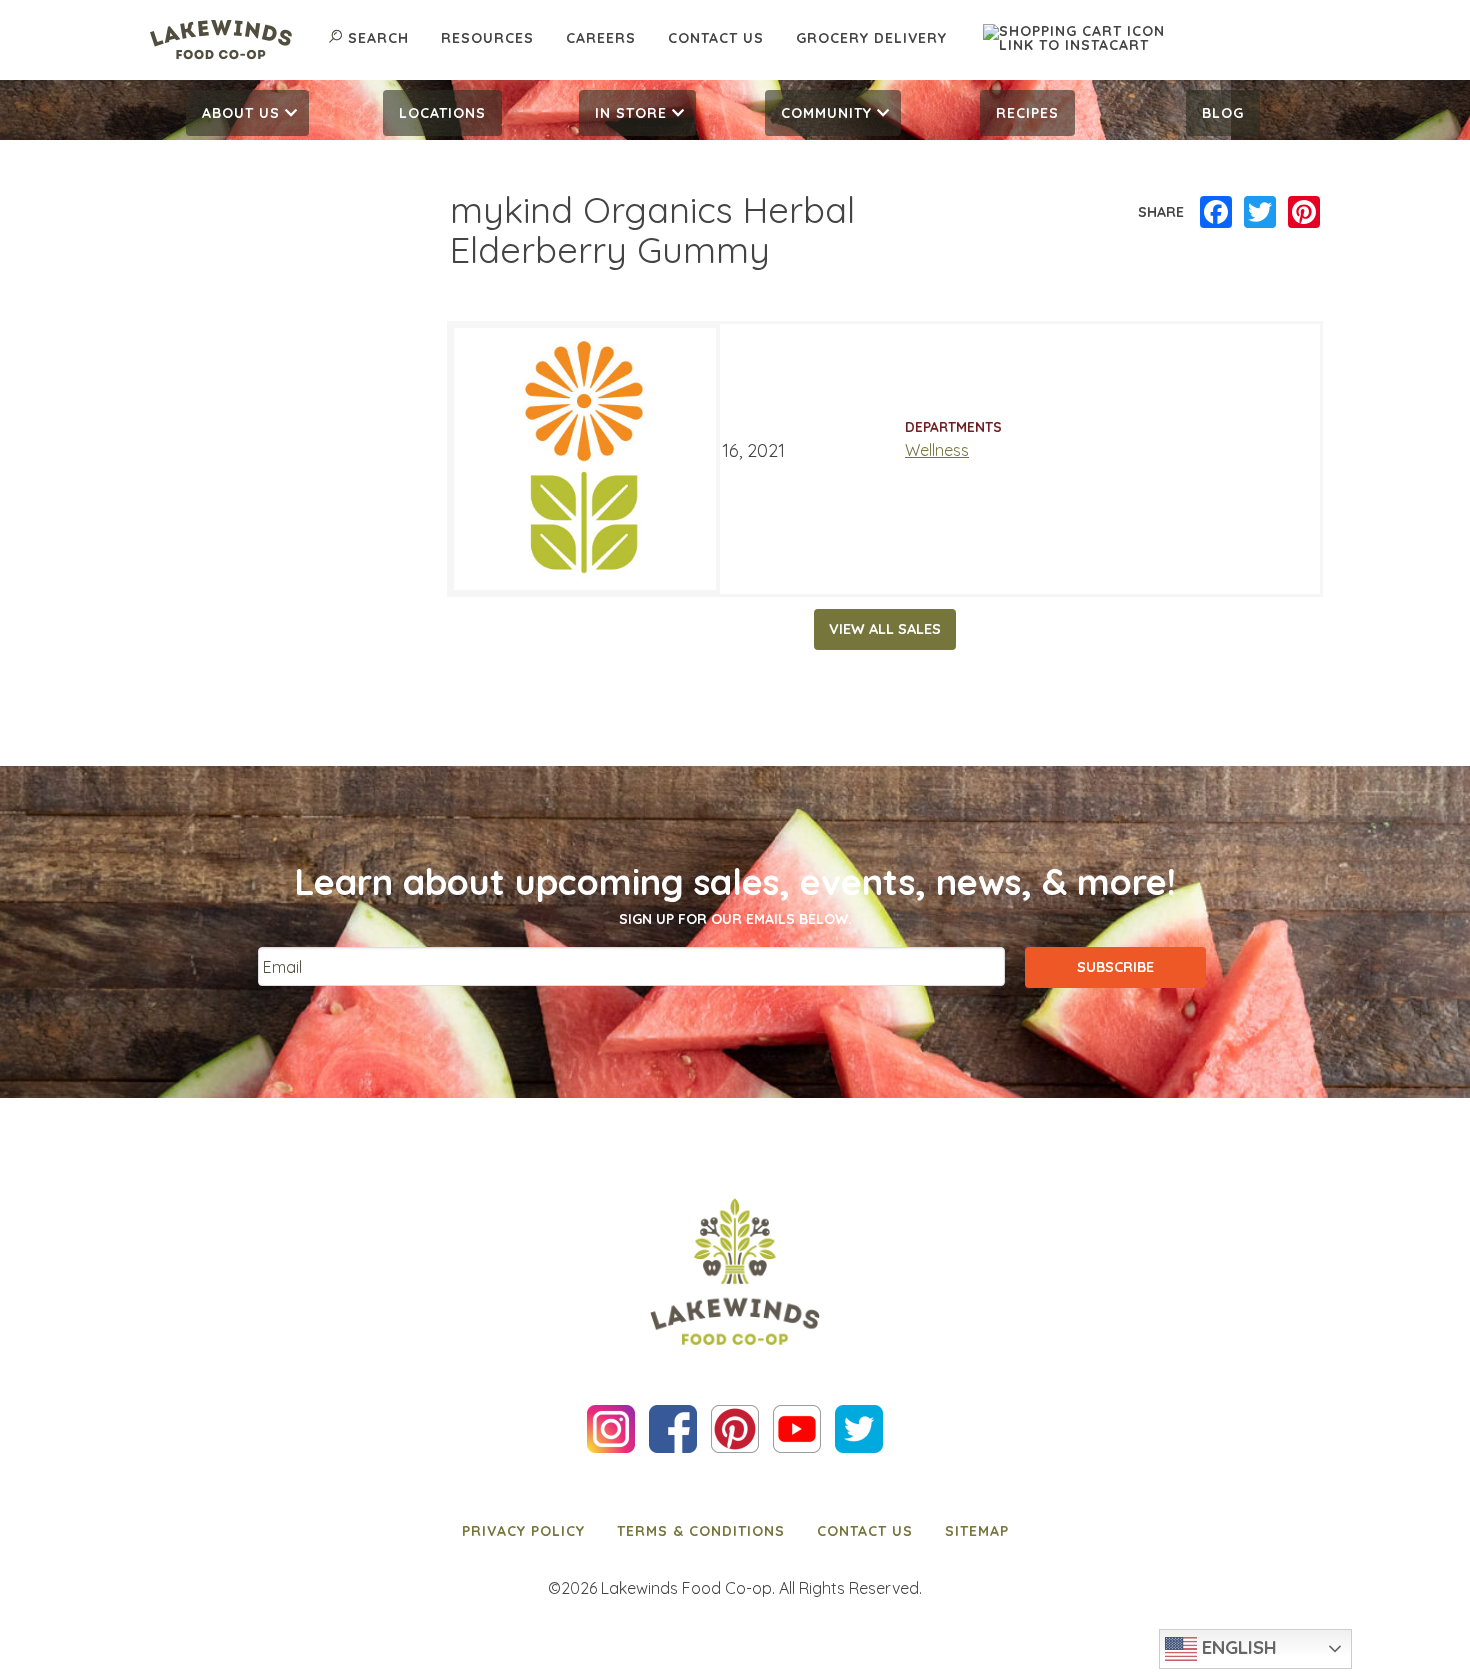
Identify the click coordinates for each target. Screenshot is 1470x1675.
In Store (631, 113)
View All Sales (885, 629)
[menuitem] (247, 113)
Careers (601, 38)
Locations (442, 113)
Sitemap (977, 1531)
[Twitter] (1260, 213)
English (1237, 1647)
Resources (487, 38)
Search (378, 38)
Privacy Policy (523, 1531)
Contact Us (716, 38)
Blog (1223, 113)
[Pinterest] (1304, 213)
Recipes (1027, 113)
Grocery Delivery (871, 38)
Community (826, 113)
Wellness (937, 450)
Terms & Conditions (701, 1531)
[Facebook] (1216, 213)
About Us (241, 113)
